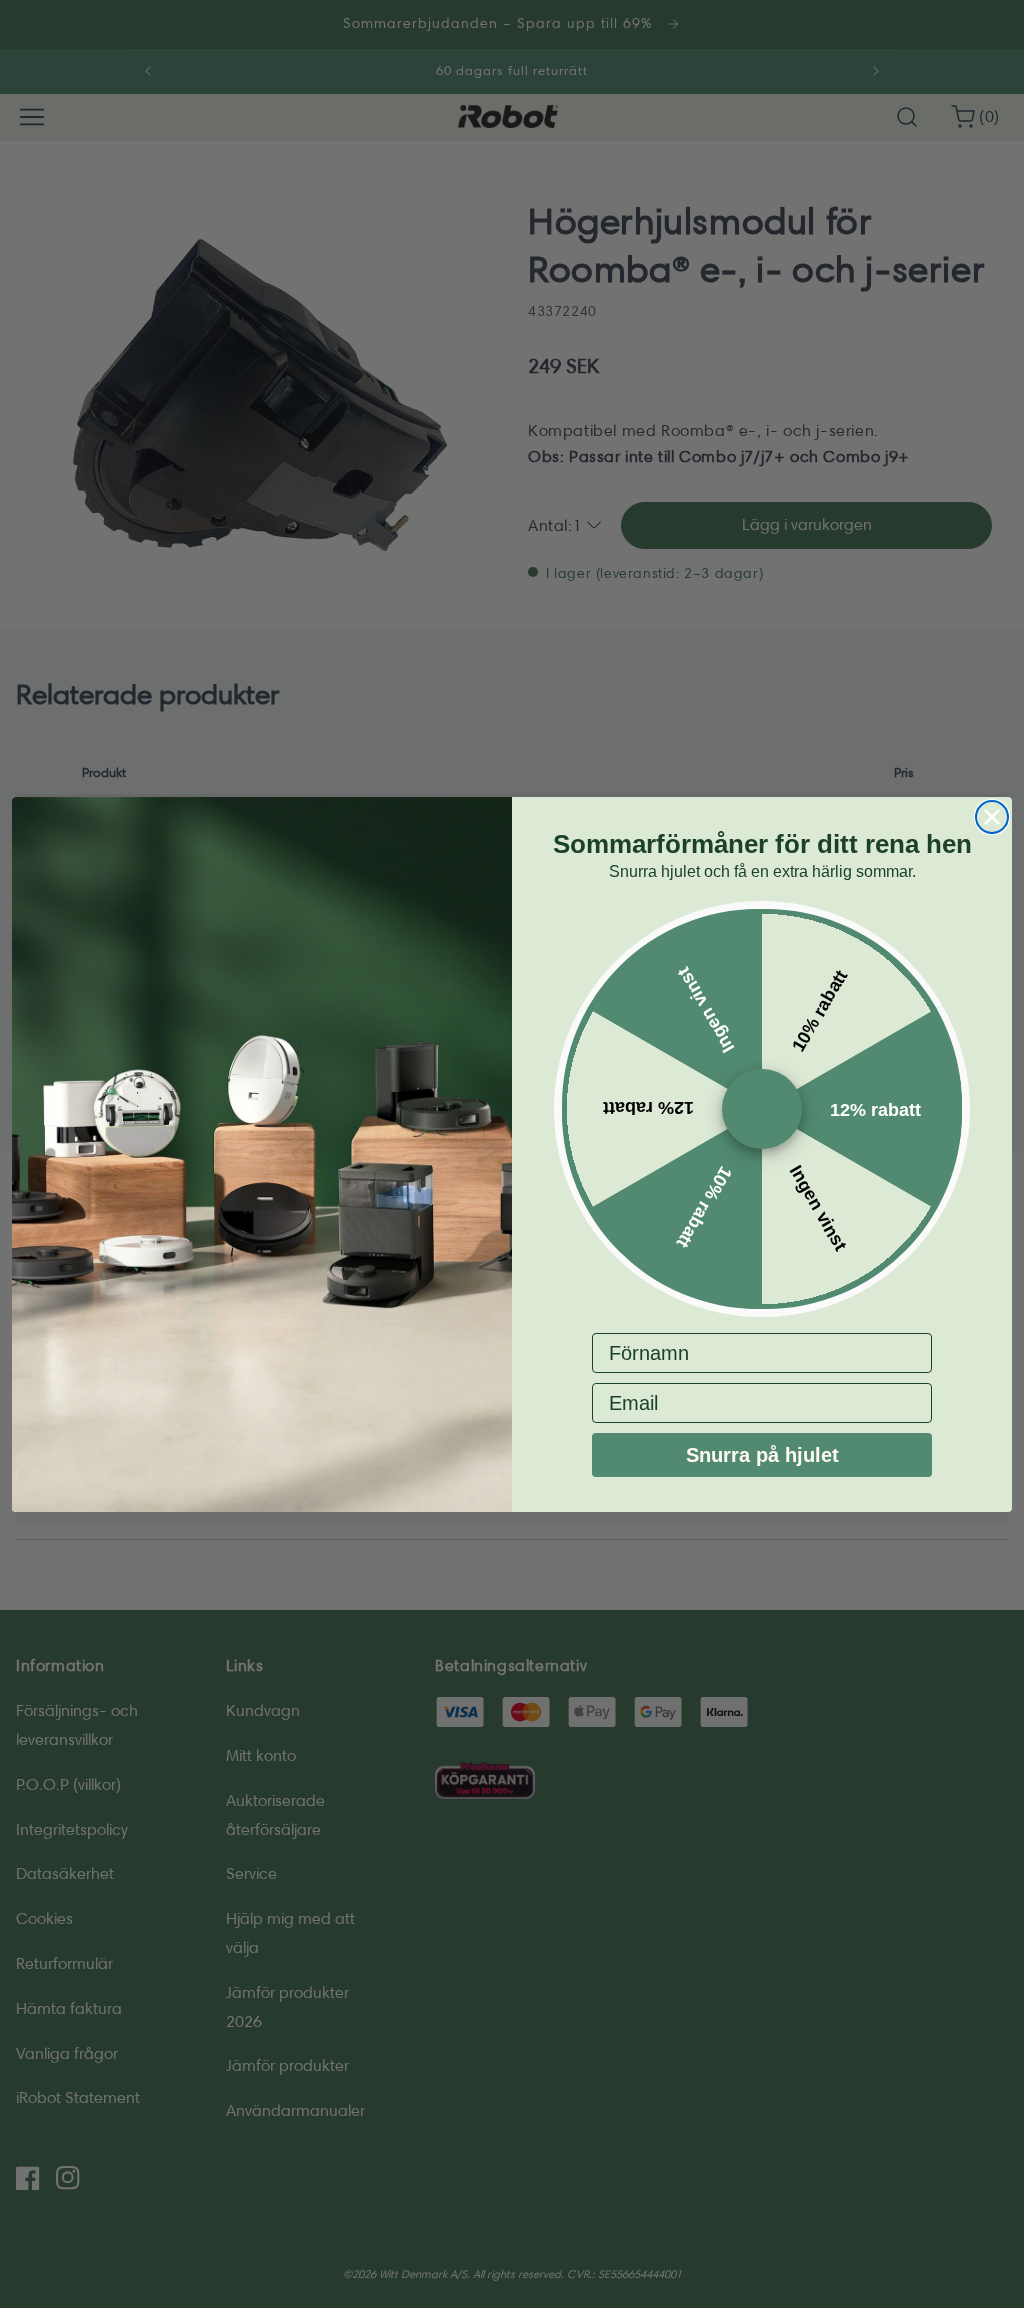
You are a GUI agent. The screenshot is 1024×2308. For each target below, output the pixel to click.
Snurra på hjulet (762, 1455)
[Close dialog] (992, 817)
